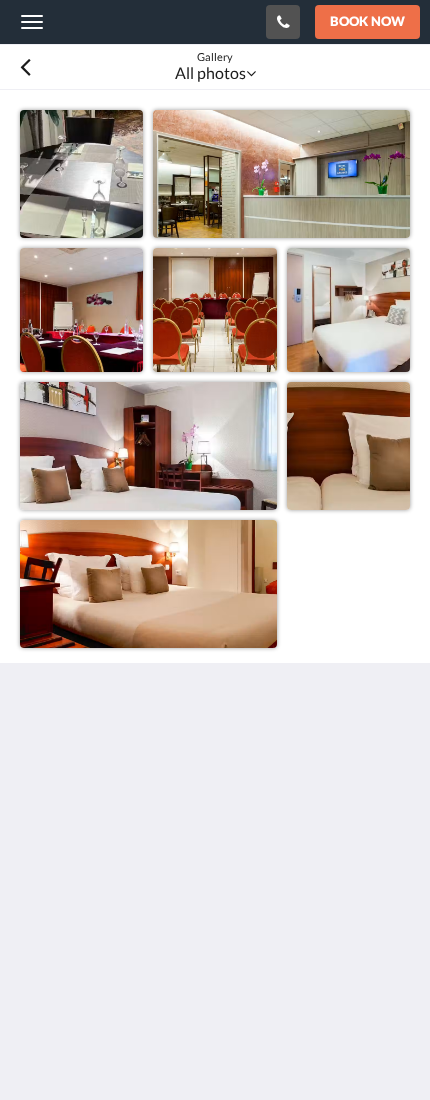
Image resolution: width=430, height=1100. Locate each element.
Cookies (48, 899)
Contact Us (59, 916)
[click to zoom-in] (81, 171)
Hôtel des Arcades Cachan (144, 21)
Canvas (130, 1045)
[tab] (215, 866)
